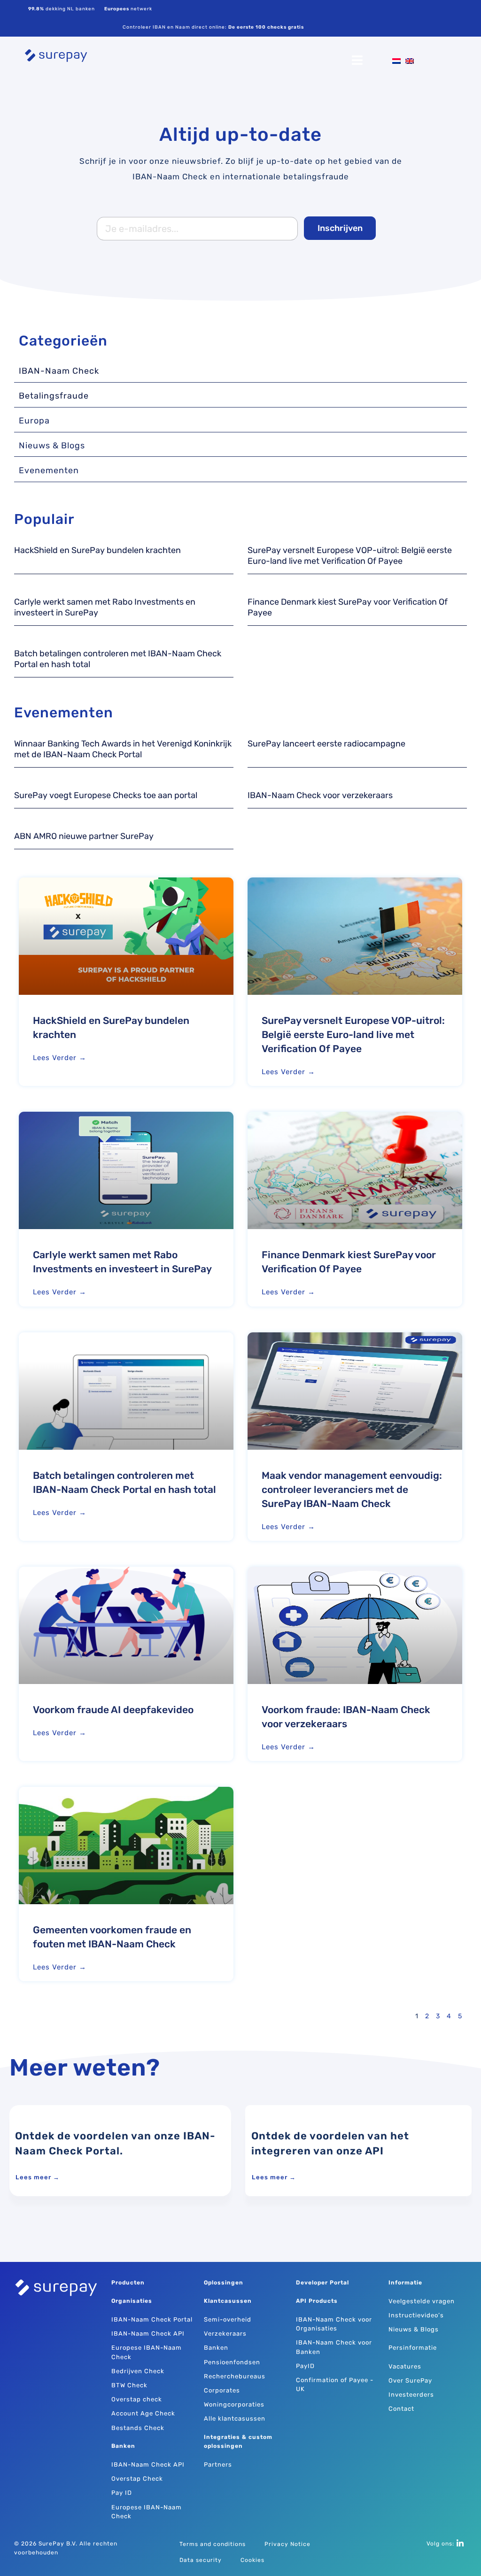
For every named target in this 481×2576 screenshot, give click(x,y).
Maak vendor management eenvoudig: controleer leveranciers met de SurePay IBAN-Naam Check (352, 1489)
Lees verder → (60, 1058)
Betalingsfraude (54, 396)
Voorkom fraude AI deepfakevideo (113, 1710)
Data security (201, 2560)
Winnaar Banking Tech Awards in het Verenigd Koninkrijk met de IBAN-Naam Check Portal (123, 749)
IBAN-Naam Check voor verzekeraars (320, 795)
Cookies (252, 2560)
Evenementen (49, 470)
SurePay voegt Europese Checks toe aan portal (106, 795)
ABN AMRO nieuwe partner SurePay (84, 836)
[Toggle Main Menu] (240, 61)
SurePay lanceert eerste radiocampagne (326, 744)
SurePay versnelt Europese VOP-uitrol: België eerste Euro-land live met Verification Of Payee (350, 556)
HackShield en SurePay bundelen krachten (97, 550)
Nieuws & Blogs (52, 446)
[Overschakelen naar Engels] (407, 61)
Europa (34, 421)
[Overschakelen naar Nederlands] (394, 61)
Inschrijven (340, 228)
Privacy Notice (287, 2544)
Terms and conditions (213, 2544)
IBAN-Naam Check (59, 371)
